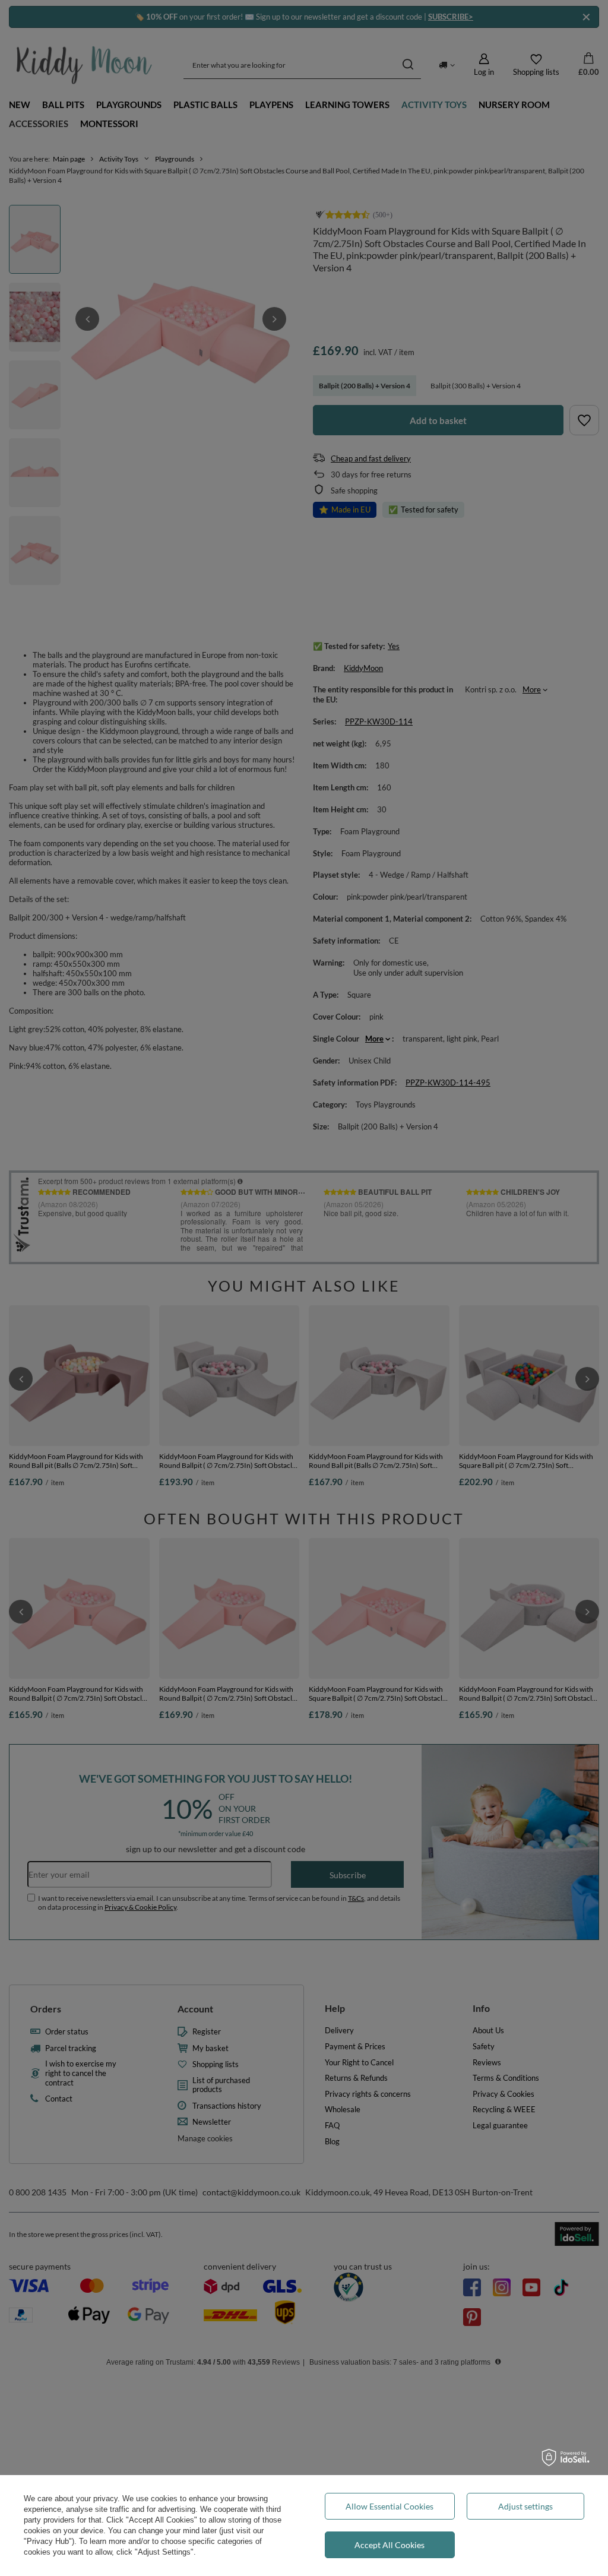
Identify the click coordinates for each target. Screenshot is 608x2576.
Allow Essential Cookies (389, 2506)
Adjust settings (525, 2506)
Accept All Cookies (389, 2545)
